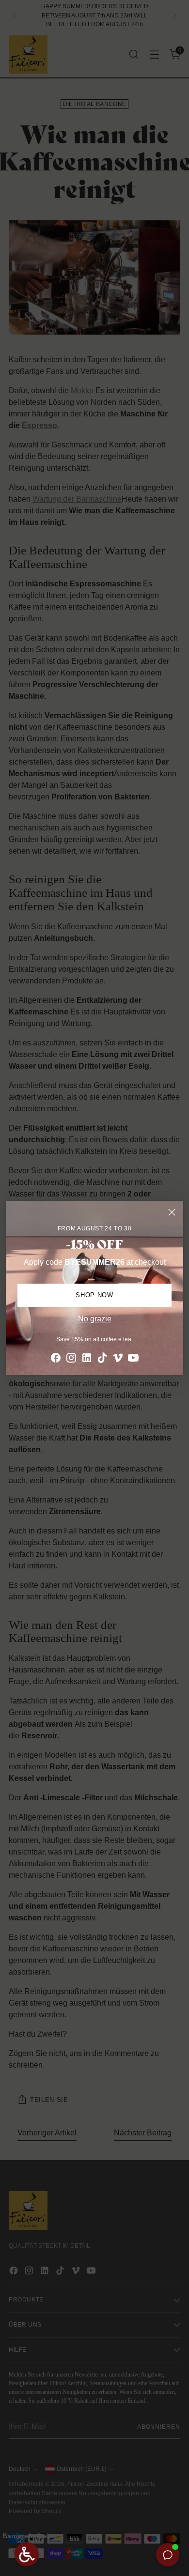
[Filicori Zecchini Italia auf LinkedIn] (87, 1359)
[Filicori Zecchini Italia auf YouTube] (133, 1359)
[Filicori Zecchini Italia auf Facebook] (56, 1359)
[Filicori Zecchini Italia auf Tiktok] (102, 1359)
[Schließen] (172, 1212)
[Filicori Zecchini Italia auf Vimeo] (118, 1359)
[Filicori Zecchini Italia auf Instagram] (71, 1359)
